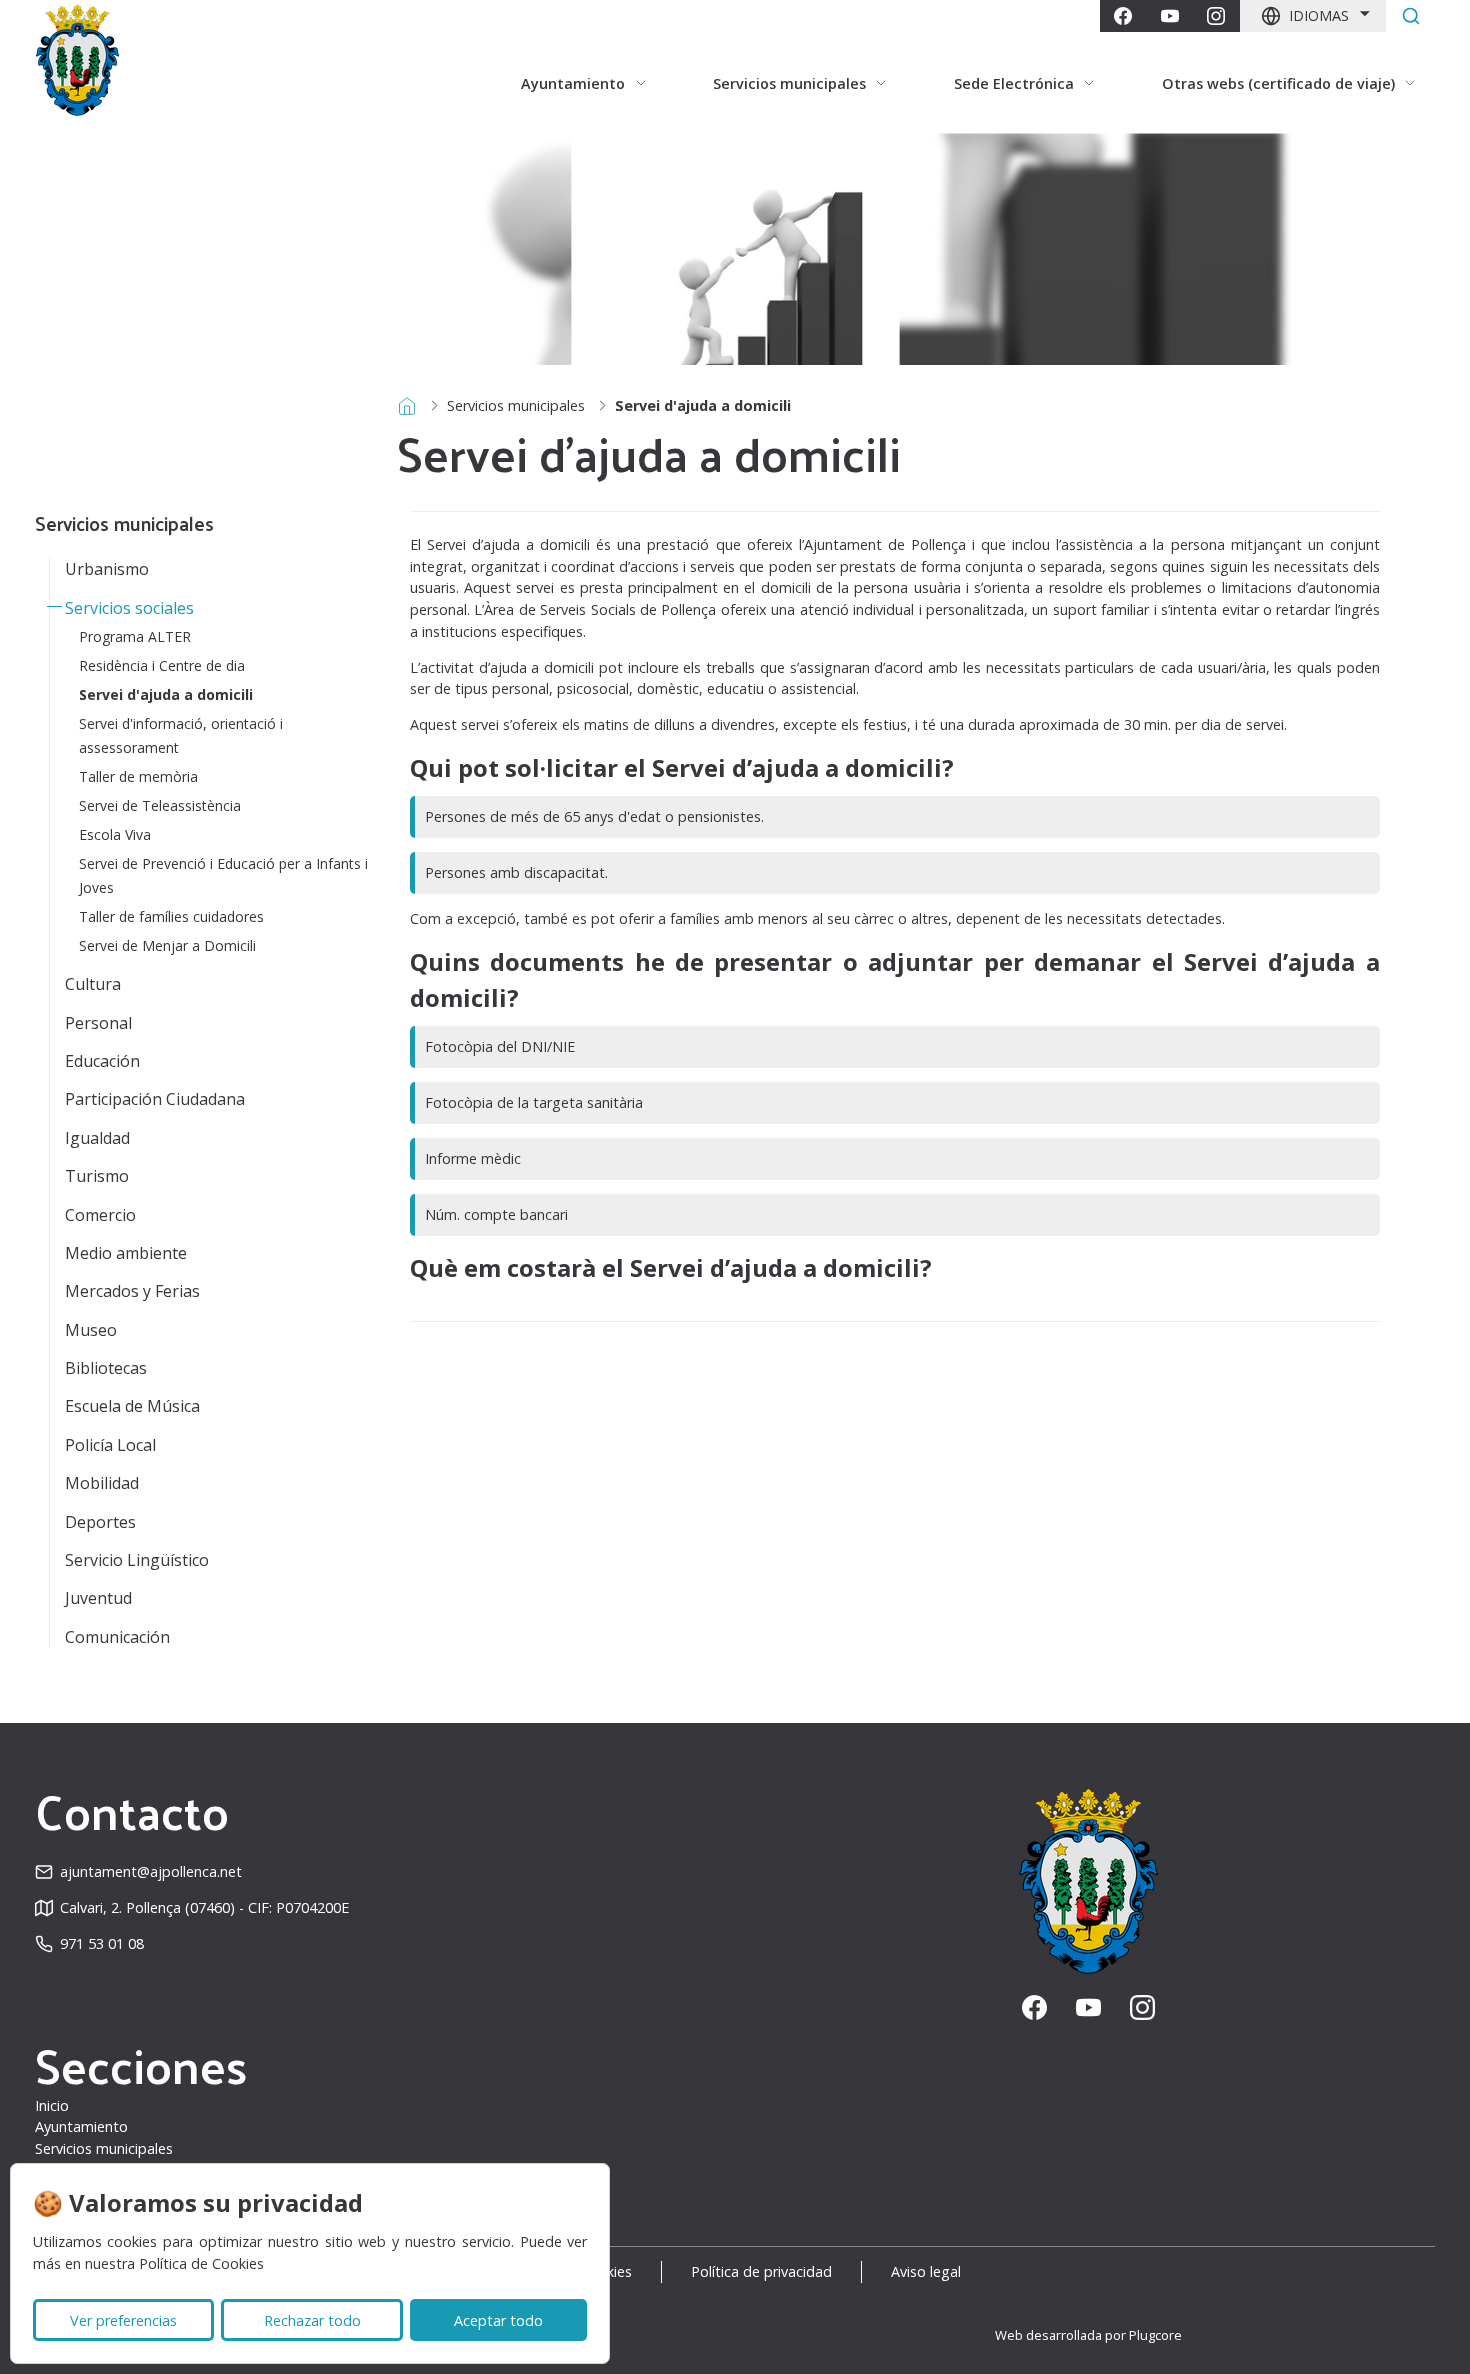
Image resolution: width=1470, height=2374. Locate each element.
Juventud (98, 1598)
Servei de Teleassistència (160, 805)
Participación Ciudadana (155, 1099)
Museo (91, 1330)
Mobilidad (102, 1483)
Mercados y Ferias (132, 1291)
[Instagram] (1216, 16)
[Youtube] (1170, 16)
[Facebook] (1123, 16)
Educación (102, 1061)
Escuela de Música (132, 1406)
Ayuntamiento (81, 2126)
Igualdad (97, 1138)
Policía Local (110, 1445)
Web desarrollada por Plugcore (1088, 2335)
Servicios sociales (129, 608)
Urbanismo (107, 569)
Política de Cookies (201, 2263)
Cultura (93, 984)
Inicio (52, 2105)
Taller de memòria (138, 776)
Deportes (100, 1522)
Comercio (100, 1215)
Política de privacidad (761, 2271)
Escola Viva (115, 834)
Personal (98, 1023)
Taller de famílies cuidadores (171, 916)
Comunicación (117, 1637)
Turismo (97, 1176)
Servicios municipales (516, 405)
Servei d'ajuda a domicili (166, 694)
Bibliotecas (106, 1368)
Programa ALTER (135, 636)
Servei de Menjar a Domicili (167, 945)
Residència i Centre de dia (162, 665)
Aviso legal (926, 2271)
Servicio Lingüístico (137, 1560)
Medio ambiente (126, 1253)
